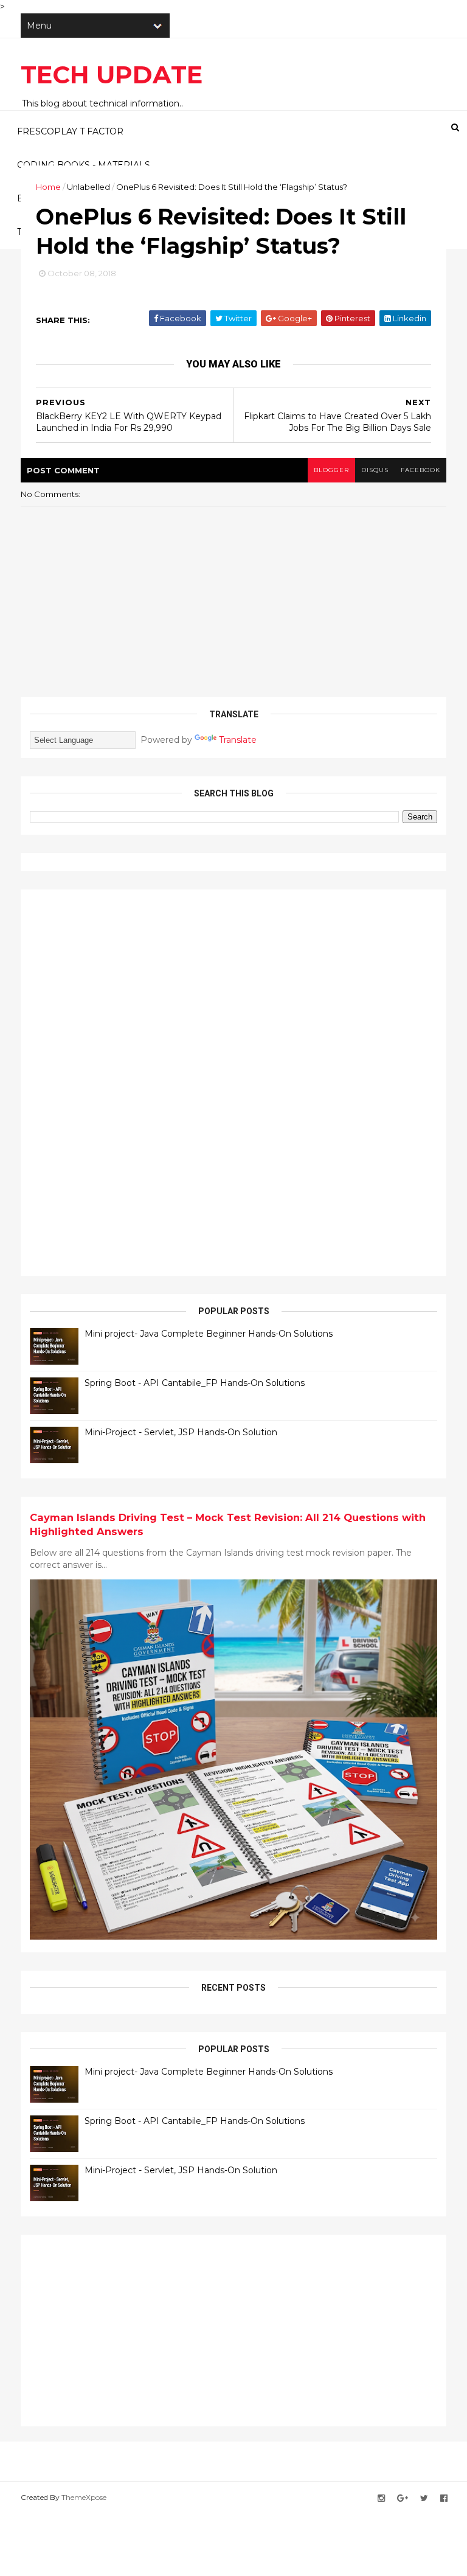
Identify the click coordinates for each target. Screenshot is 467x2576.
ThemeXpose (84, 2497)
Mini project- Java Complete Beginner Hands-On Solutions (209, 1334)
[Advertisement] (121, 1081)
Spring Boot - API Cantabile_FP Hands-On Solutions (195, 1383)
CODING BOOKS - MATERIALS (84, 165)
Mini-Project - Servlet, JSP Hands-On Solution (181, 1432)
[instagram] (381, 2498)
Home (48, 187)
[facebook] (444, 2498)
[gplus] (403, 2498)
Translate (238, 740)
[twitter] (424, 2498)
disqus (375, 470)
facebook (420, 470)
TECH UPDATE (112, 75)
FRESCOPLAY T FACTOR (70, 131)
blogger (331, 470)
